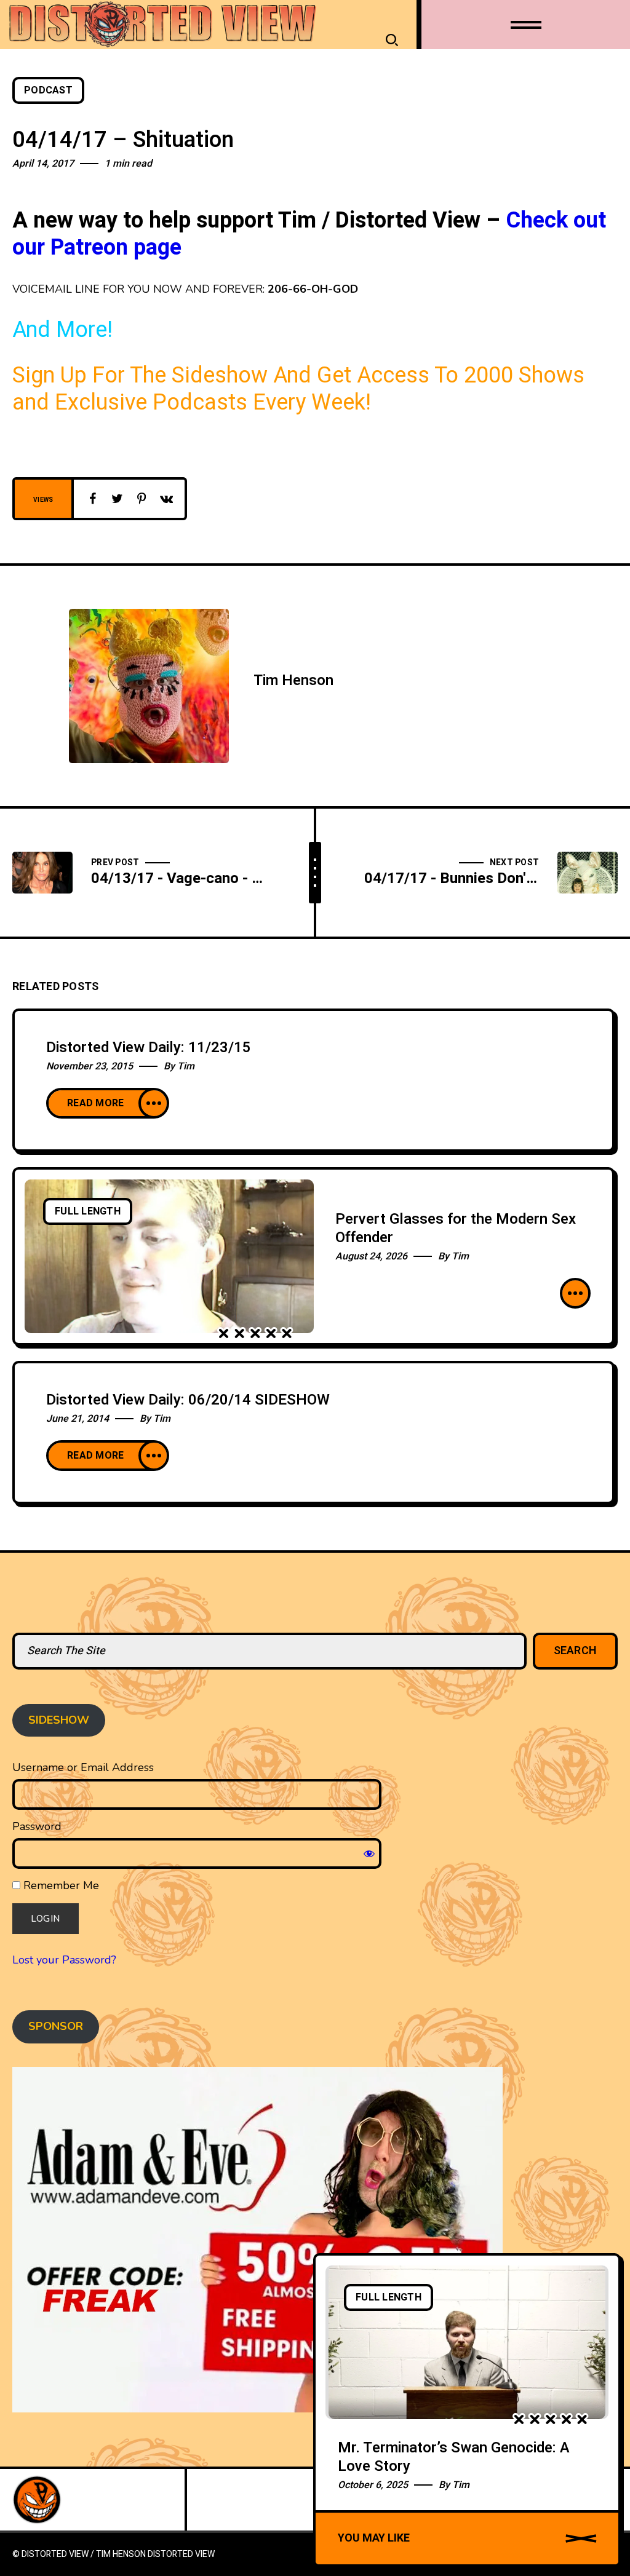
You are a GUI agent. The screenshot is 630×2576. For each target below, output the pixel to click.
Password (37, 1826)
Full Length (88, 1211)
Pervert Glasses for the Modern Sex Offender (456, 1228)
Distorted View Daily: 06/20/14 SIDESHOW (188, 1400)
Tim (186, 1066)
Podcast (48, 90)
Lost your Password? (64, 1960)
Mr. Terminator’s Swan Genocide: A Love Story (454, 2457)
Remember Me (60, 1885)
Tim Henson (293, 680)
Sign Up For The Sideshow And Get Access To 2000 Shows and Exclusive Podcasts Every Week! (298, 389)
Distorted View (181, 2554)
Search (576, 1651)
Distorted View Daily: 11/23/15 (149, 1048)
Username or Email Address (83, 1767)
